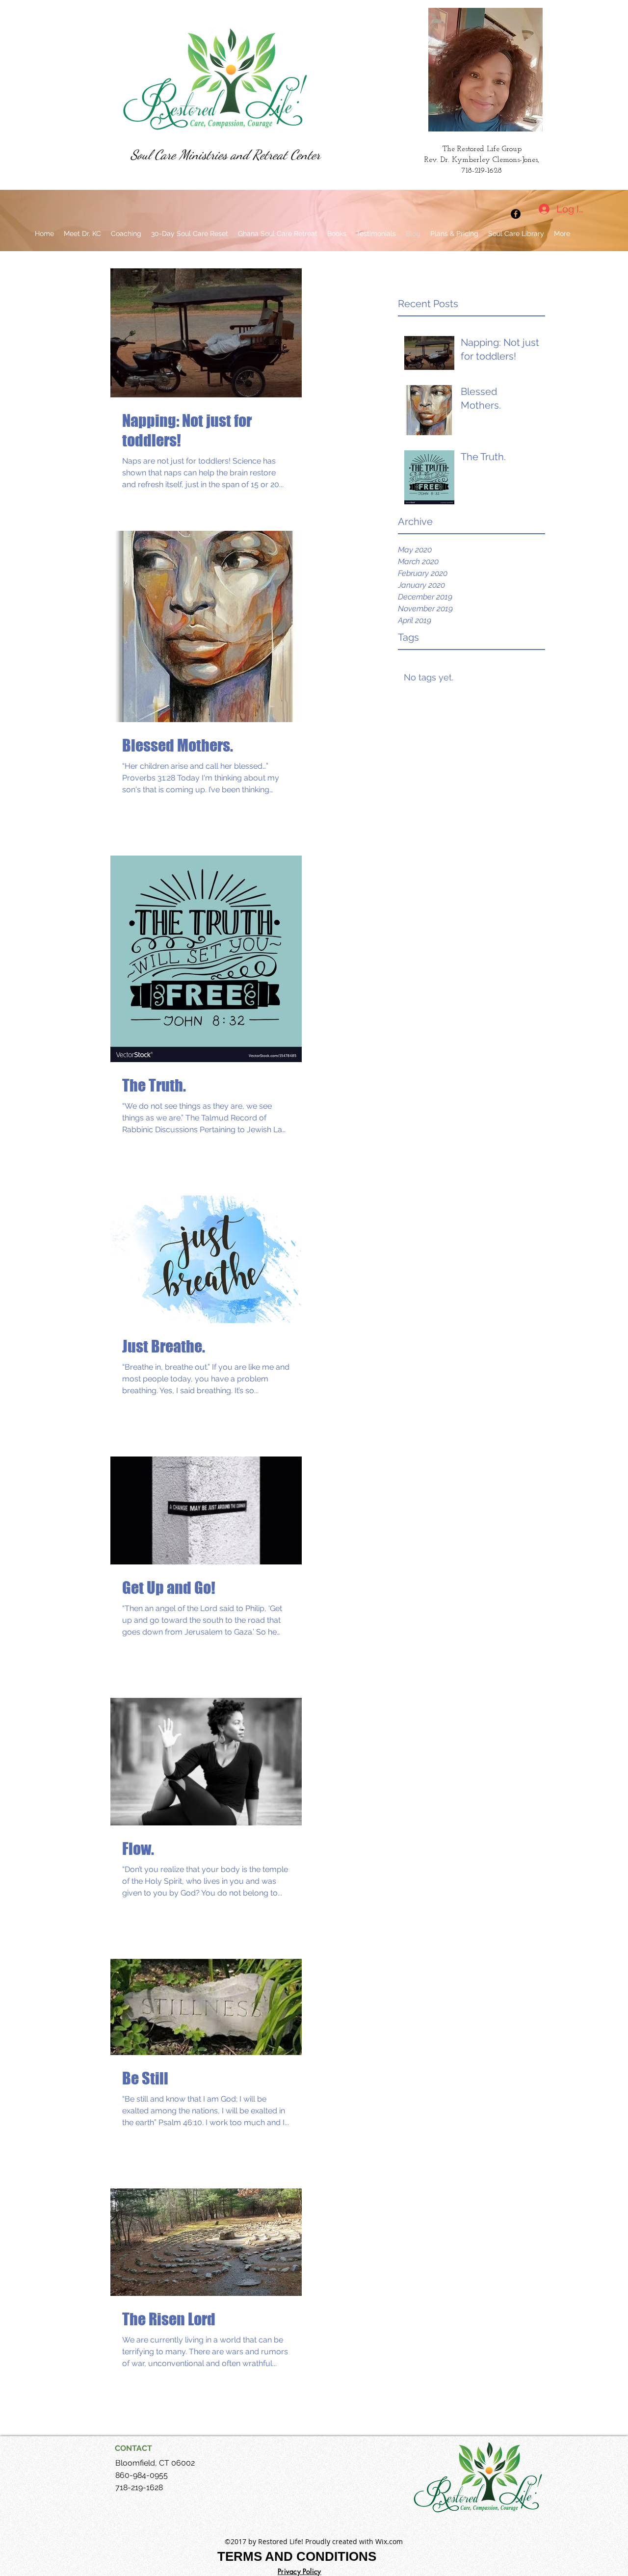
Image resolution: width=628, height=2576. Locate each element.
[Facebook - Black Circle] (516, 214)
